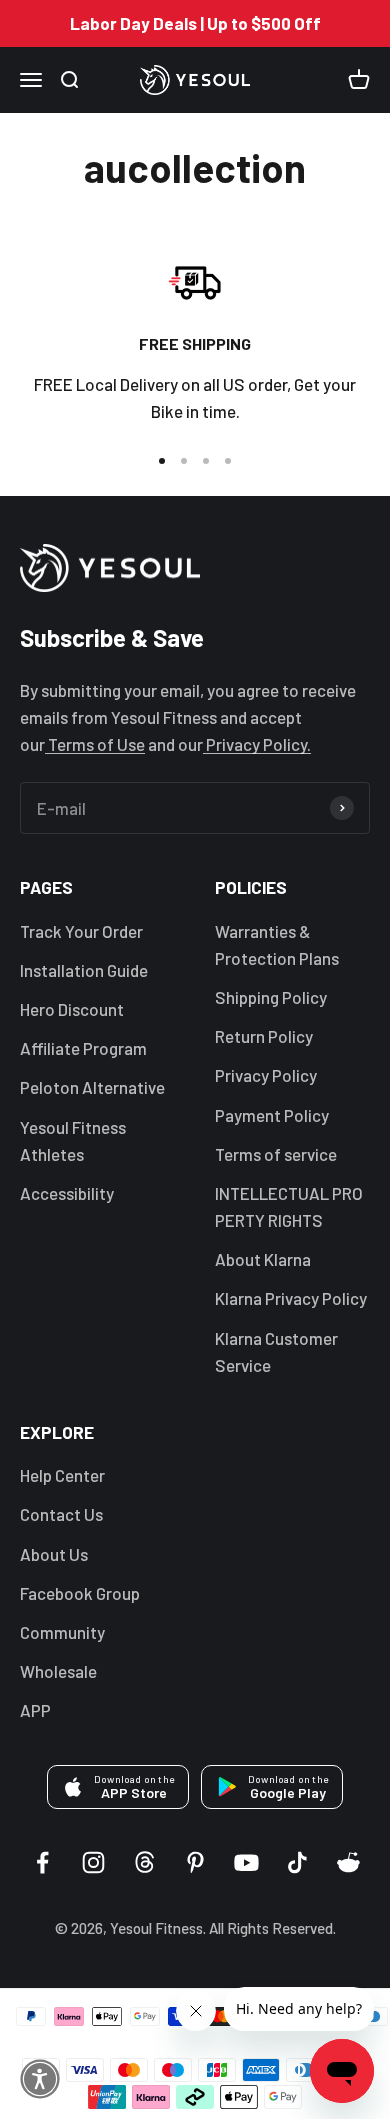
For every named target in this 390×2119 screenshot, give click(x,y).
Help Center (62, 1475)
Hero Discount (72, 1009)
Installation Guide (84, 970)
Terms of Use (95, 744)
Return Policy (264, 1036)
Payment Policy (272, 1115)
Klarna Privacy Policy (291, 1298)
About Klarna (263, 1259)
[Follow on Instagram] (93, 1862)
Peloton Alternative (92, 1087)
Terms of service (276, 1154)
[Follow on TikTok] (297, 1862)
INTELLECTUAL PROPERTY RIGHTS (289, 1206)
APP (35, 1710)
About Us (54, 1554)
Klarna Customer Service (276, 1351)
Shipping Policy (271, 997)
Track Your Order (81, 931)
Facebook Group (80, 1593)
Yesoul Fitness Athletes (73, 1140)
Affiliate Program (83, 1048)
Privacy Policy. (257, 744)
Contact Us (61, 1514)
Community (62, 1632)
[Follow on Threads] (144, 1862)
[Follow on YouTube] (246, 1862)
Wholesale (58, 1671)
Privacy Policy (266, 1075)
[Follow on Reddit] (348, 1862)
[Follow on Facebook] (42, 1862)
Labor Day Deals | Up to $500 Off (195, 23)
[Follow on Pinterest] (195, 1862)
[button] (40, 2079)
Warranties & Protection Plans (277, 944)
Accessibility (67, 1193)
